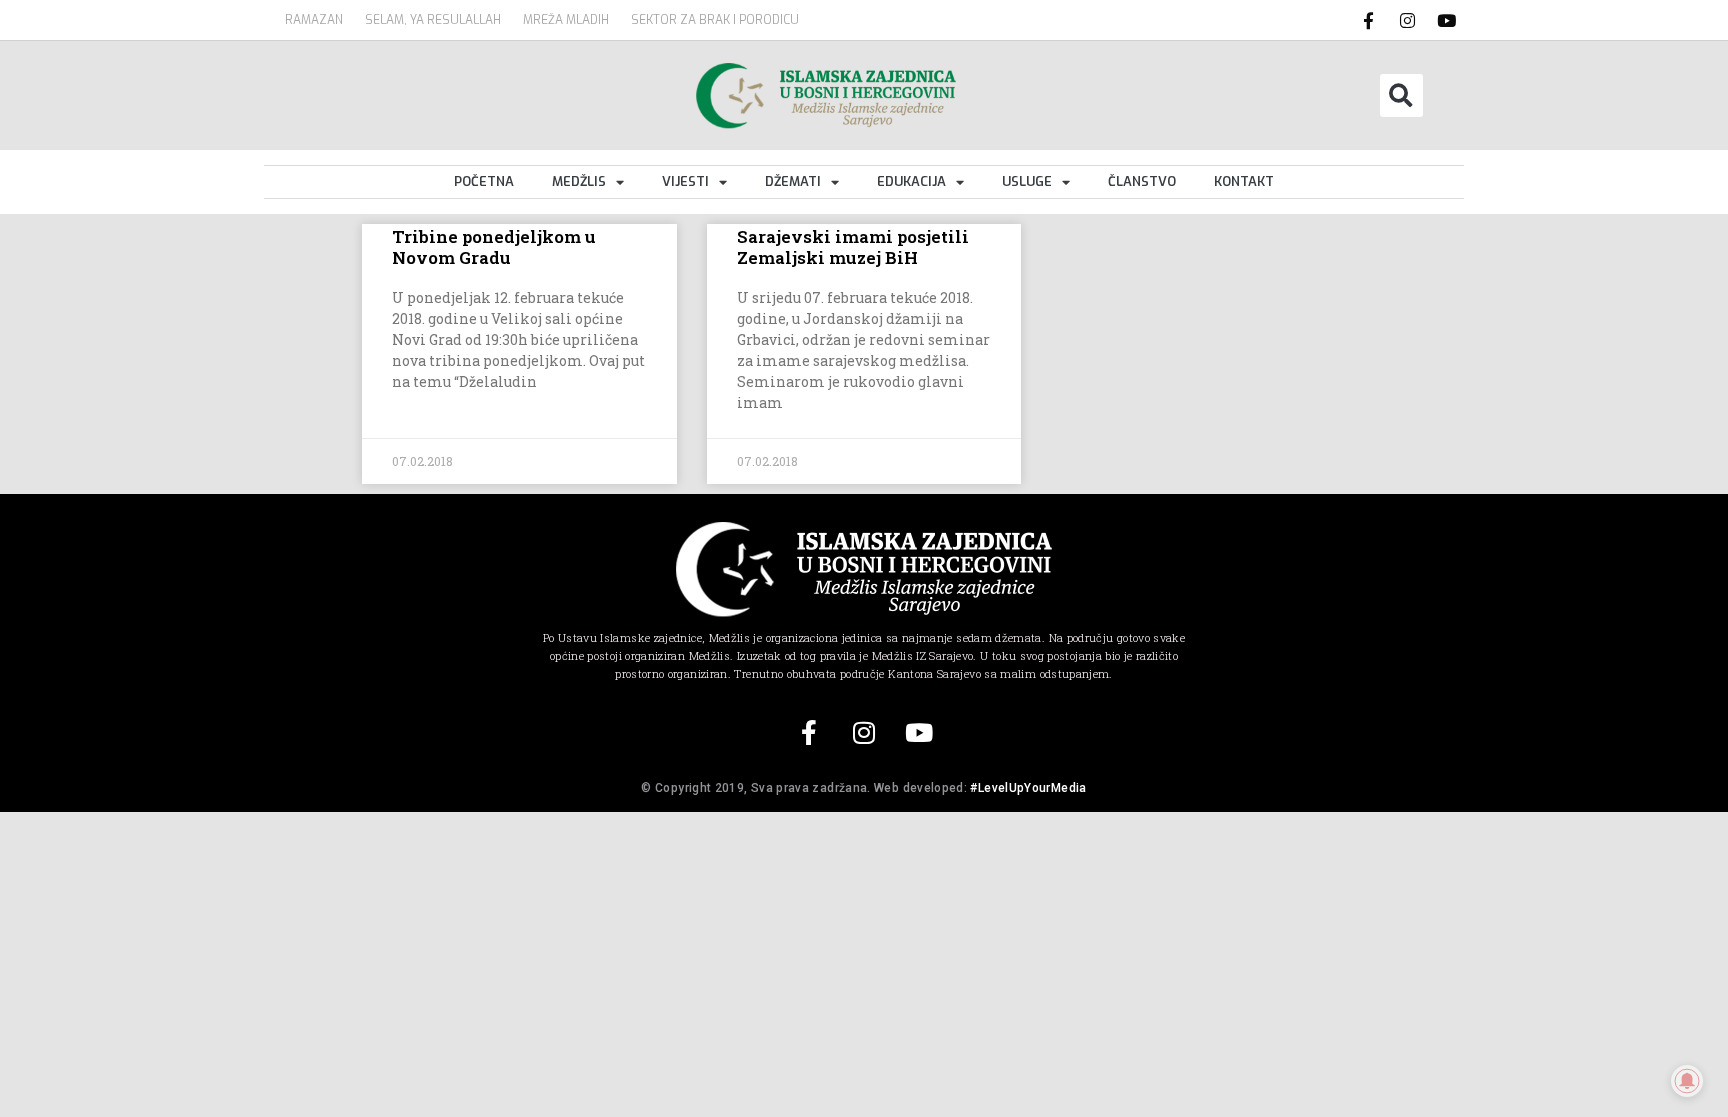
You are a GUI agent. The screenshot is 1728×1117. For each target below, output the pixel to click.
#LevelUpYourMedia (1028, 788)
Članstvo (1142, 181)
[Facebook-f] (1369, 20)
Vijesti (685, 181)
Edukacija (911, 181)
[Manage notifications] (1687, 1081)
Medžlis (579, 181)
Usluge (1027, 181)
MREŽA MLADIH (566, 20)
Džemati (793, 181)
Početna (484, 181)
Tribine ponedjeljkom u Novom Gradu (494, 246)
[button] (1401, 95)
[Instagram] (1408, 20)
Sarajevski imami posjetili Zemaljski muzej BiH (853, 246)
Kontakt (1244, 181)
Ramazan (314, 20)
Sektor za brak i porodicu (715, 20)
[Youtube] (1447, 20)
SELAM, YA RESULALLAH (433, 20)
